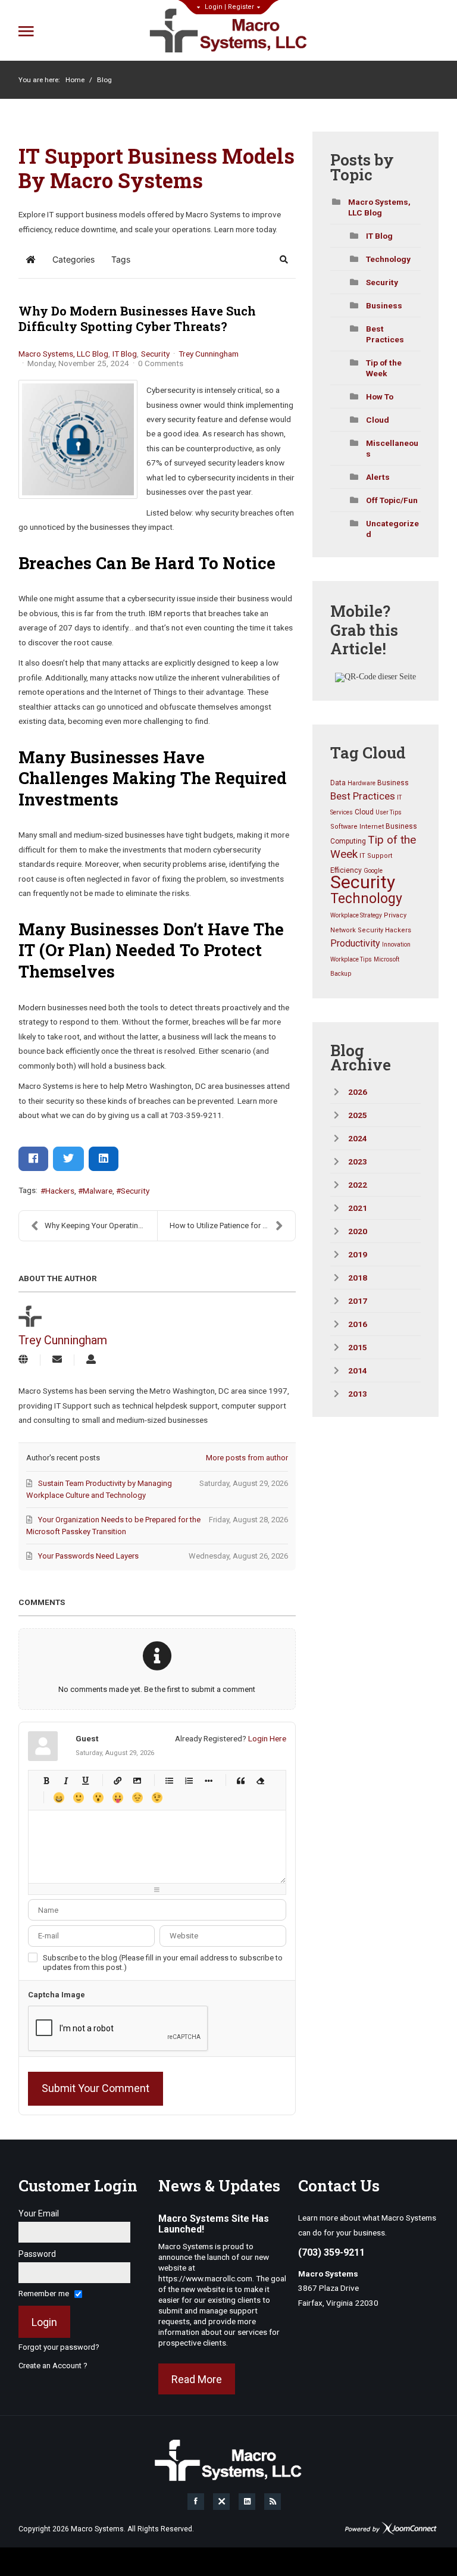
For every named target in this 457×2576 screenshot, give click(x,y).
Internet (372, 827)
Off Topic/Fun (392, 500)
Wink (157, 1798)
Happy (59, 1798)
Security (155, 354)
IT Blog (125, 354)
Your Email (39, 2213)
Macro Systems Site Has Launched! (214, 2224)
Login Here (267, 1738)
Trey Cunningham (209, 354)
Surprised (98, 1798)
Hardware (361, 783)
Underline (85, 1780)
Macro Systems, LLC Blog (63, 354)
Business (384, 305)
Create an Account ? (53, 2366)
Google (373, 871)
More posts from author (247, 1458)
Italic (66, 1780)
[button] (284, 260)
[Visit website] (23, 1360)
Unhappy (137, 1798)
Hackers (60, 1191)
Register (241, 7)
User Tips (389, 812)
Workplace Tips (351, 959)
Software (344, 827)
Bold (46, 1780)
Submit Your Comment (96, 2088)
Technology (388, 259)
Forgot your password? (59, 2347)
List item (209, 1780)
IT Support (376, 856)
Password (37, 2254)
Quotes (241, 1780)
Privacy (395, 915)
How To (380, 396)
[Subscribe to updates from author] (57, 1360)
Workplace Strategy (356, 915)
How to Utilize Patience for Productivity (232, 1225)
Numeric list (189, 1780)
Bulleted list (169, 1780)
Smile (78, 1798)
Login (214, 7)
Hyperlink (118, 1780)
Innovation (396, 944)
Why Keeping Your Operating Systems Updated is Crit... (101, 1225)
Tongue (118, 1798)
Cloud (378, 420)
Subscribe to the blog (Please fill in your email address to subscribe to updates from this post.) (163, 1963)
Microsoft (386, 959)
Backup (341, 974)
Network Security (357, 930)
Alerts (378, 477)
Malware (98, 1191)
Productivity (355, 943)
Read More (197, 2379)
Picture (137, 1780)
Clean (260, 1780)
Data (338, 783)
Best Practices (363, 796)
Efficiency (346, 870)
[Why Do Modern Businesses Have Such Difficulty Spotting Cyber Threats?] (78, 439)
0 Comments (161, 363)
